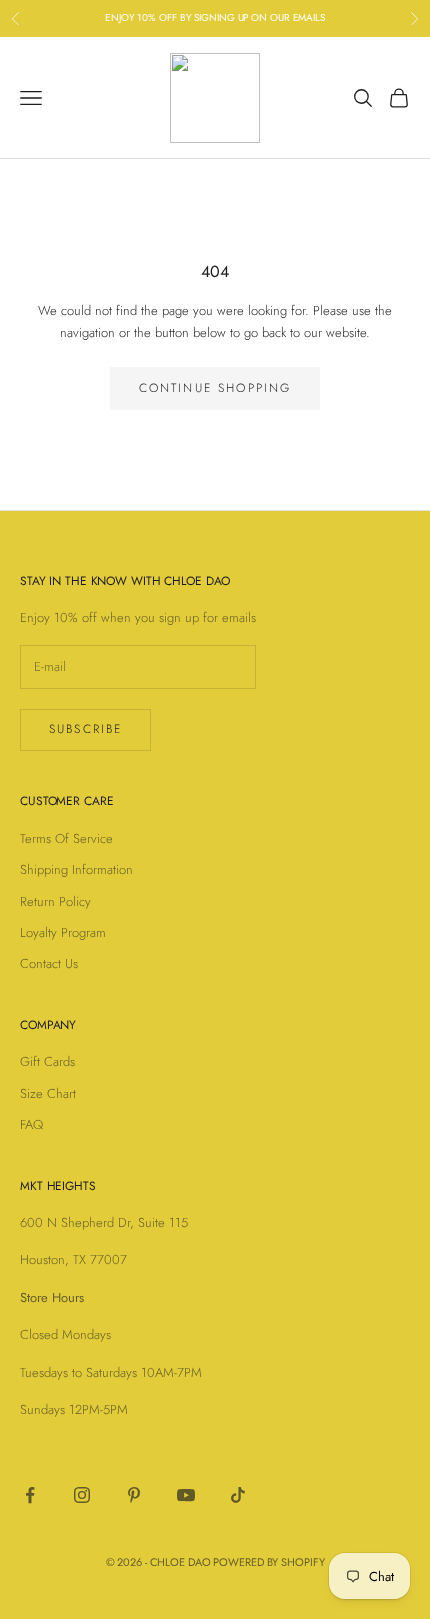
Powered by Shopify (268, 1562)
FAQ (31, 1124)
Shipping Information (76, 869)
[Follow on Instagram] (82, 1495)
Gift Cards (47, 1061)
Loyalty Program (63, 932)
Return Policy (55, 901)
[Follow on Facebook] (30, 1495)
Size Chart (48, 1093)
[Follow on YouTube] (186, 1495)
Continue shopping (215, 388)
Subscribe (85, 729)
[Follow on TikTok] (238, 1495)
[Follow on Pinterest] (134, 1495)
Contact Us (49, 963)
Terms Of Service (66, 838)
